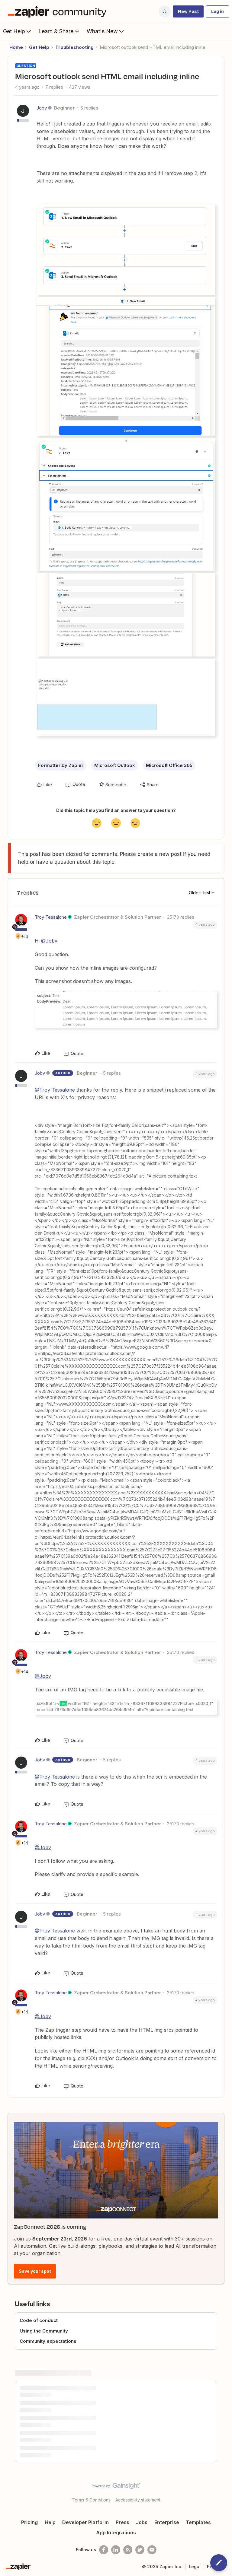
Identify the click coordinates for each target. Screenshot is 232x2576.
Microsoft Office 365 (169, 765)
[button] (188, 11)
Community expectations (48, 2341)
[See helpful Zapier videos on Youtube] (152, 2550)
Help (50, 2522)
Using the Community (44, 2331)
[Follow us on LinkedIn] (116, 2550)
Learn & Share (56, 31)
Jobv (42, 108)
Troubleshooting (74, 47)
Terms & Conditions (91, 2500)
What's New (102, 31)
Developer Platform (85, 2522)
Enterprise (167, 2522)
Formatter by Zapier (61, 765)
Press (122, 2522)
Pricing (29, 2522)
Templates (198, 2522)
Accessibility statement (138, 2500)
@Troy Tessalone (55, 1090)
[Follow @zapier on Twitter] (140, 2550)
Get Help (14, 31)
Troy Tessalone (51, 917)
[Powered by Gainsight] (116, 2487)
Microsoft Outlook (115, 765)
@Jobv (49, 941)
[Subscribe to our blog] (128, 2550)
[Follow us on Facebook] (104, 2550)
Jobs (142, 2522)
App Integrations (116, 2533)
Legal (195, 2566)
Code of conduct (39, 2320)
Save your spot (35, 2271)
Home (16, 47)
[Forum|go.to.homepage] (59, 11)
